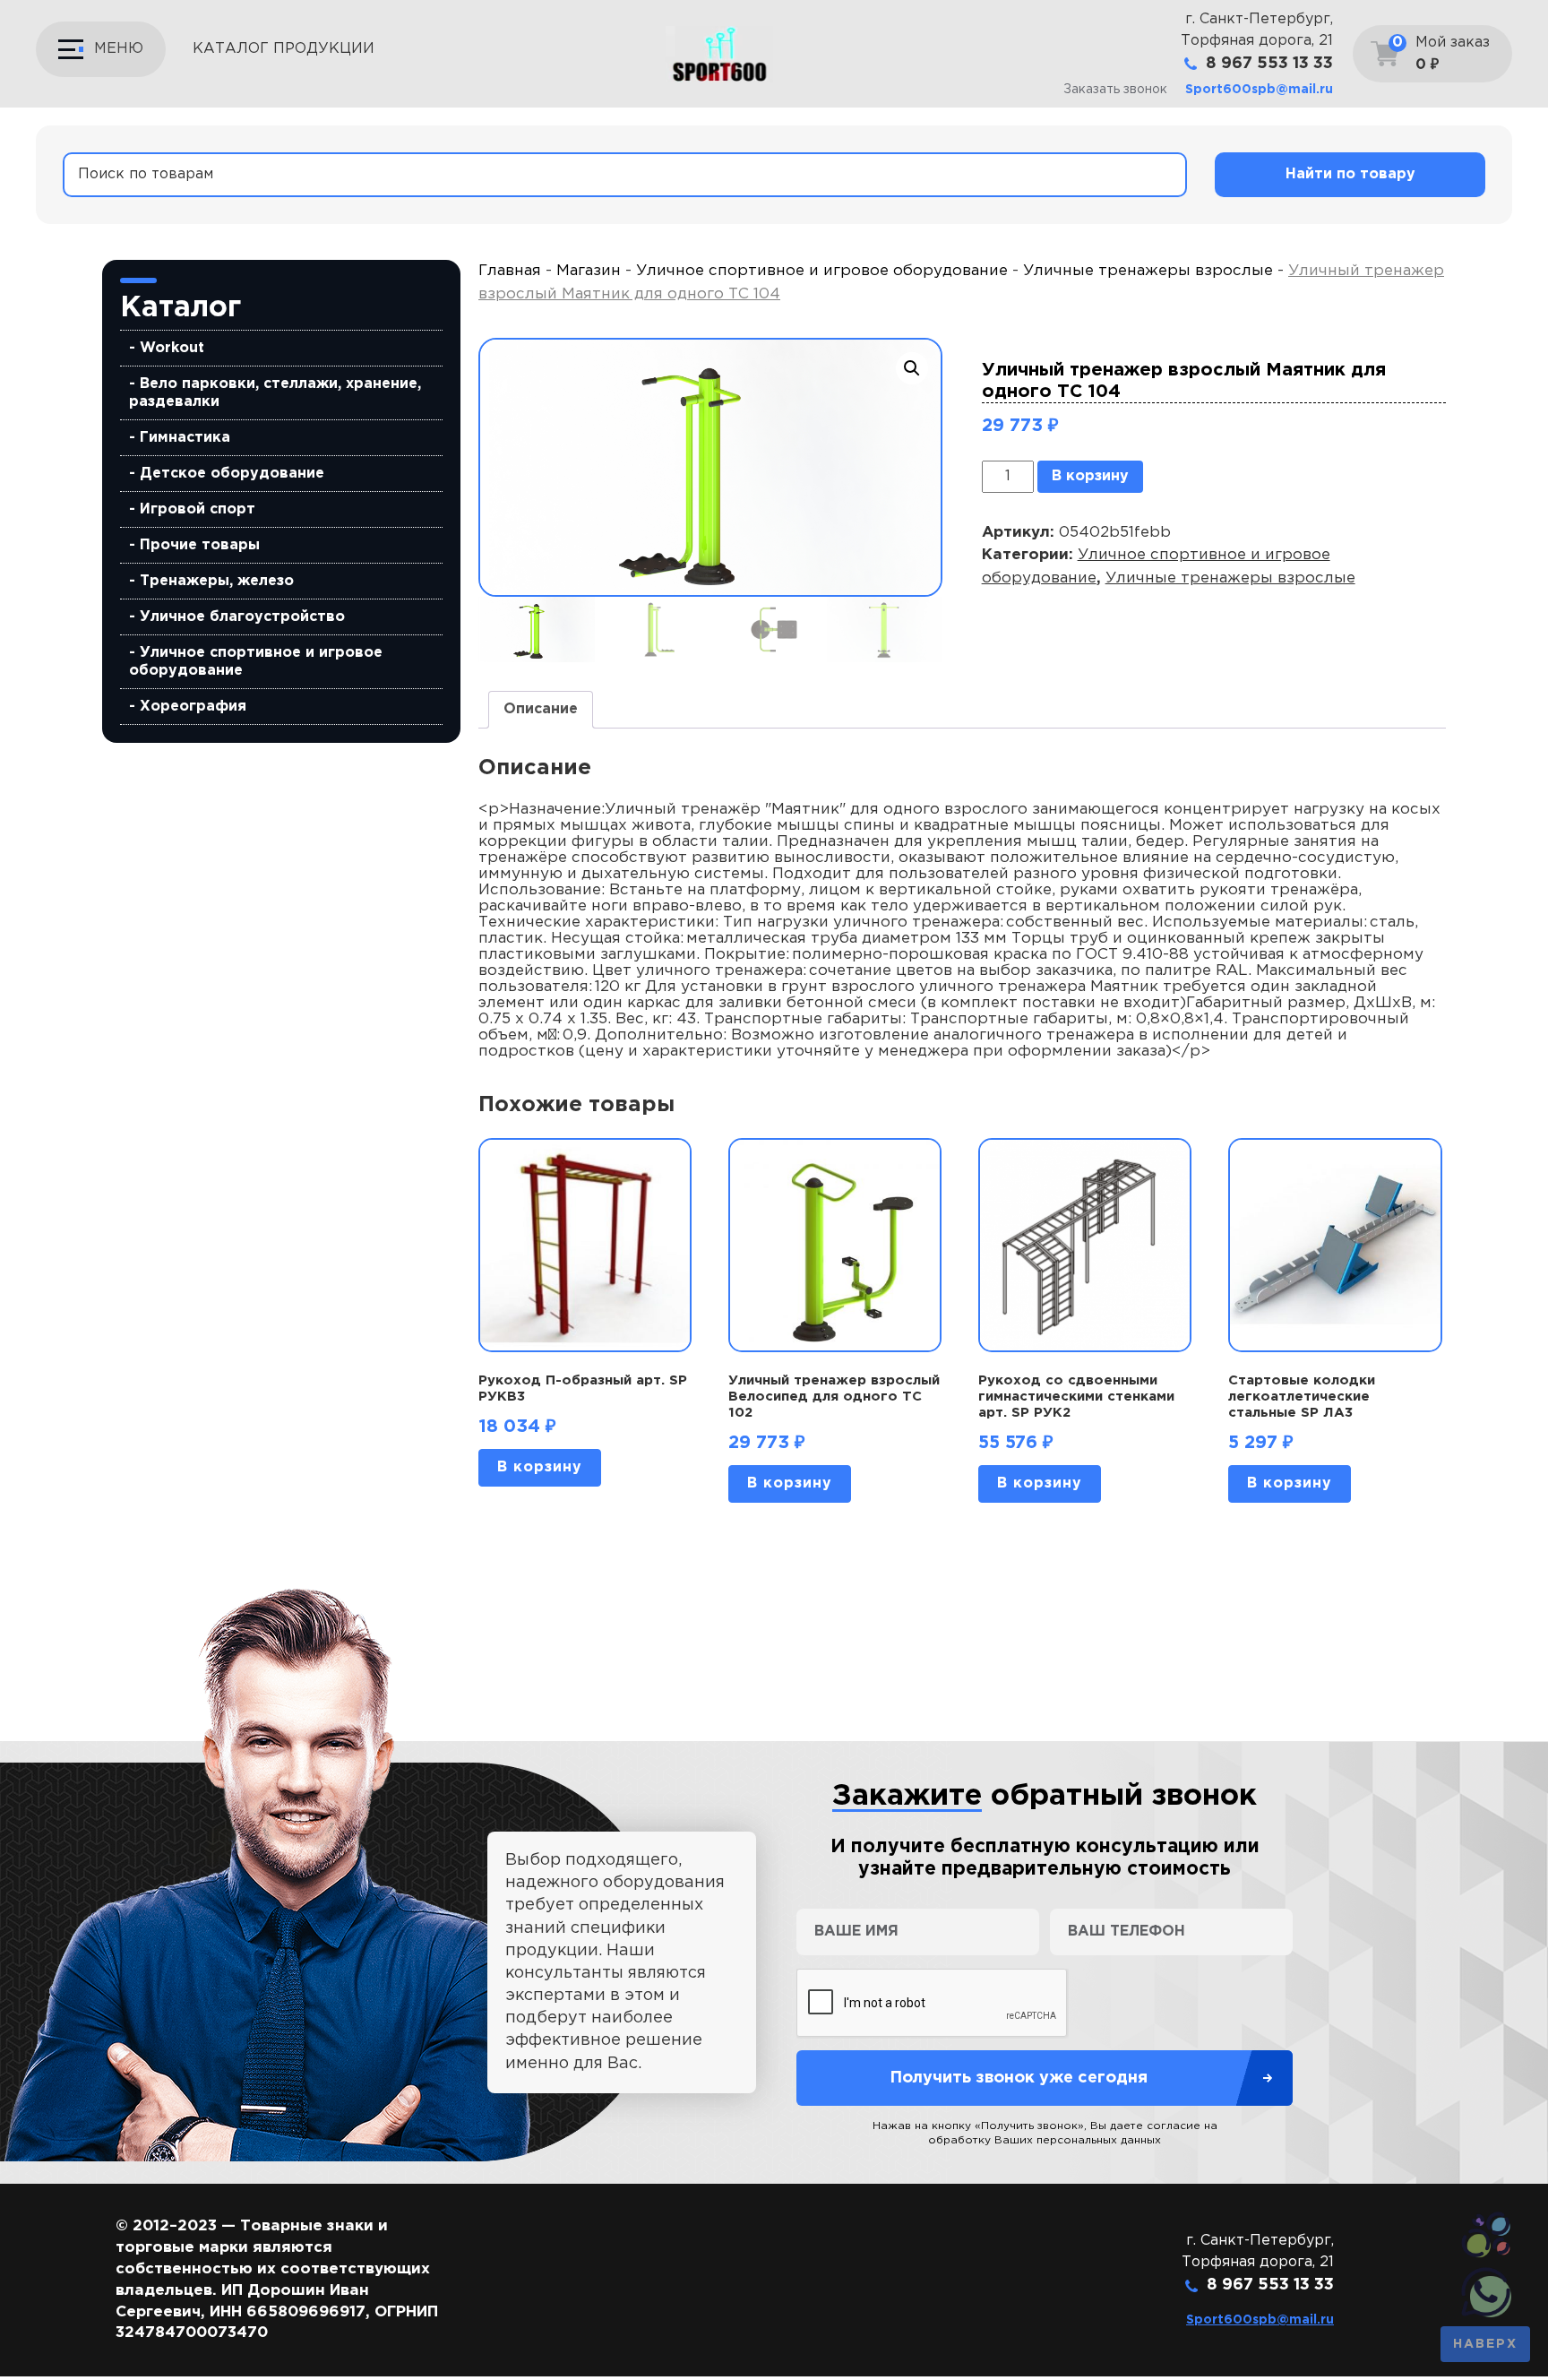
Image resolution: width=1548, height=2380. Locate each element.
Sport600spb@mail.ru (1259, 90)
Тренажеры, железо (217, 581)
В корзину (1090, 476)
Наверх (1485, 2344)
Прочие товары (200, 545)
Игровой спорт (198, 509)
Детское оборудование (232, 474)
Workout (172, 348)
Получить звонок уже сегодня (1019, 2078)
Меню (119, 49)
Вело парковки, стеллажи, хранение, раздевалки (275, 393)
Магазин (589, 271)
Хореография (193, 707)
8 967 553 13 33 (1269, 64)
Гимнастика (185, 438)
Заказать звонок (1115, 90)
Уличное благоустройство (242, 617)
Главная (510, 271)
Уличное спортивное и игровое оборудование (256, 662)
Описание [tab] (541, 709)
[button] (912, 368)
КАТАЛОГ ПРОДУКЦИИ (284, 49)
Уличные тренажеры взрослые (1148, 271)
